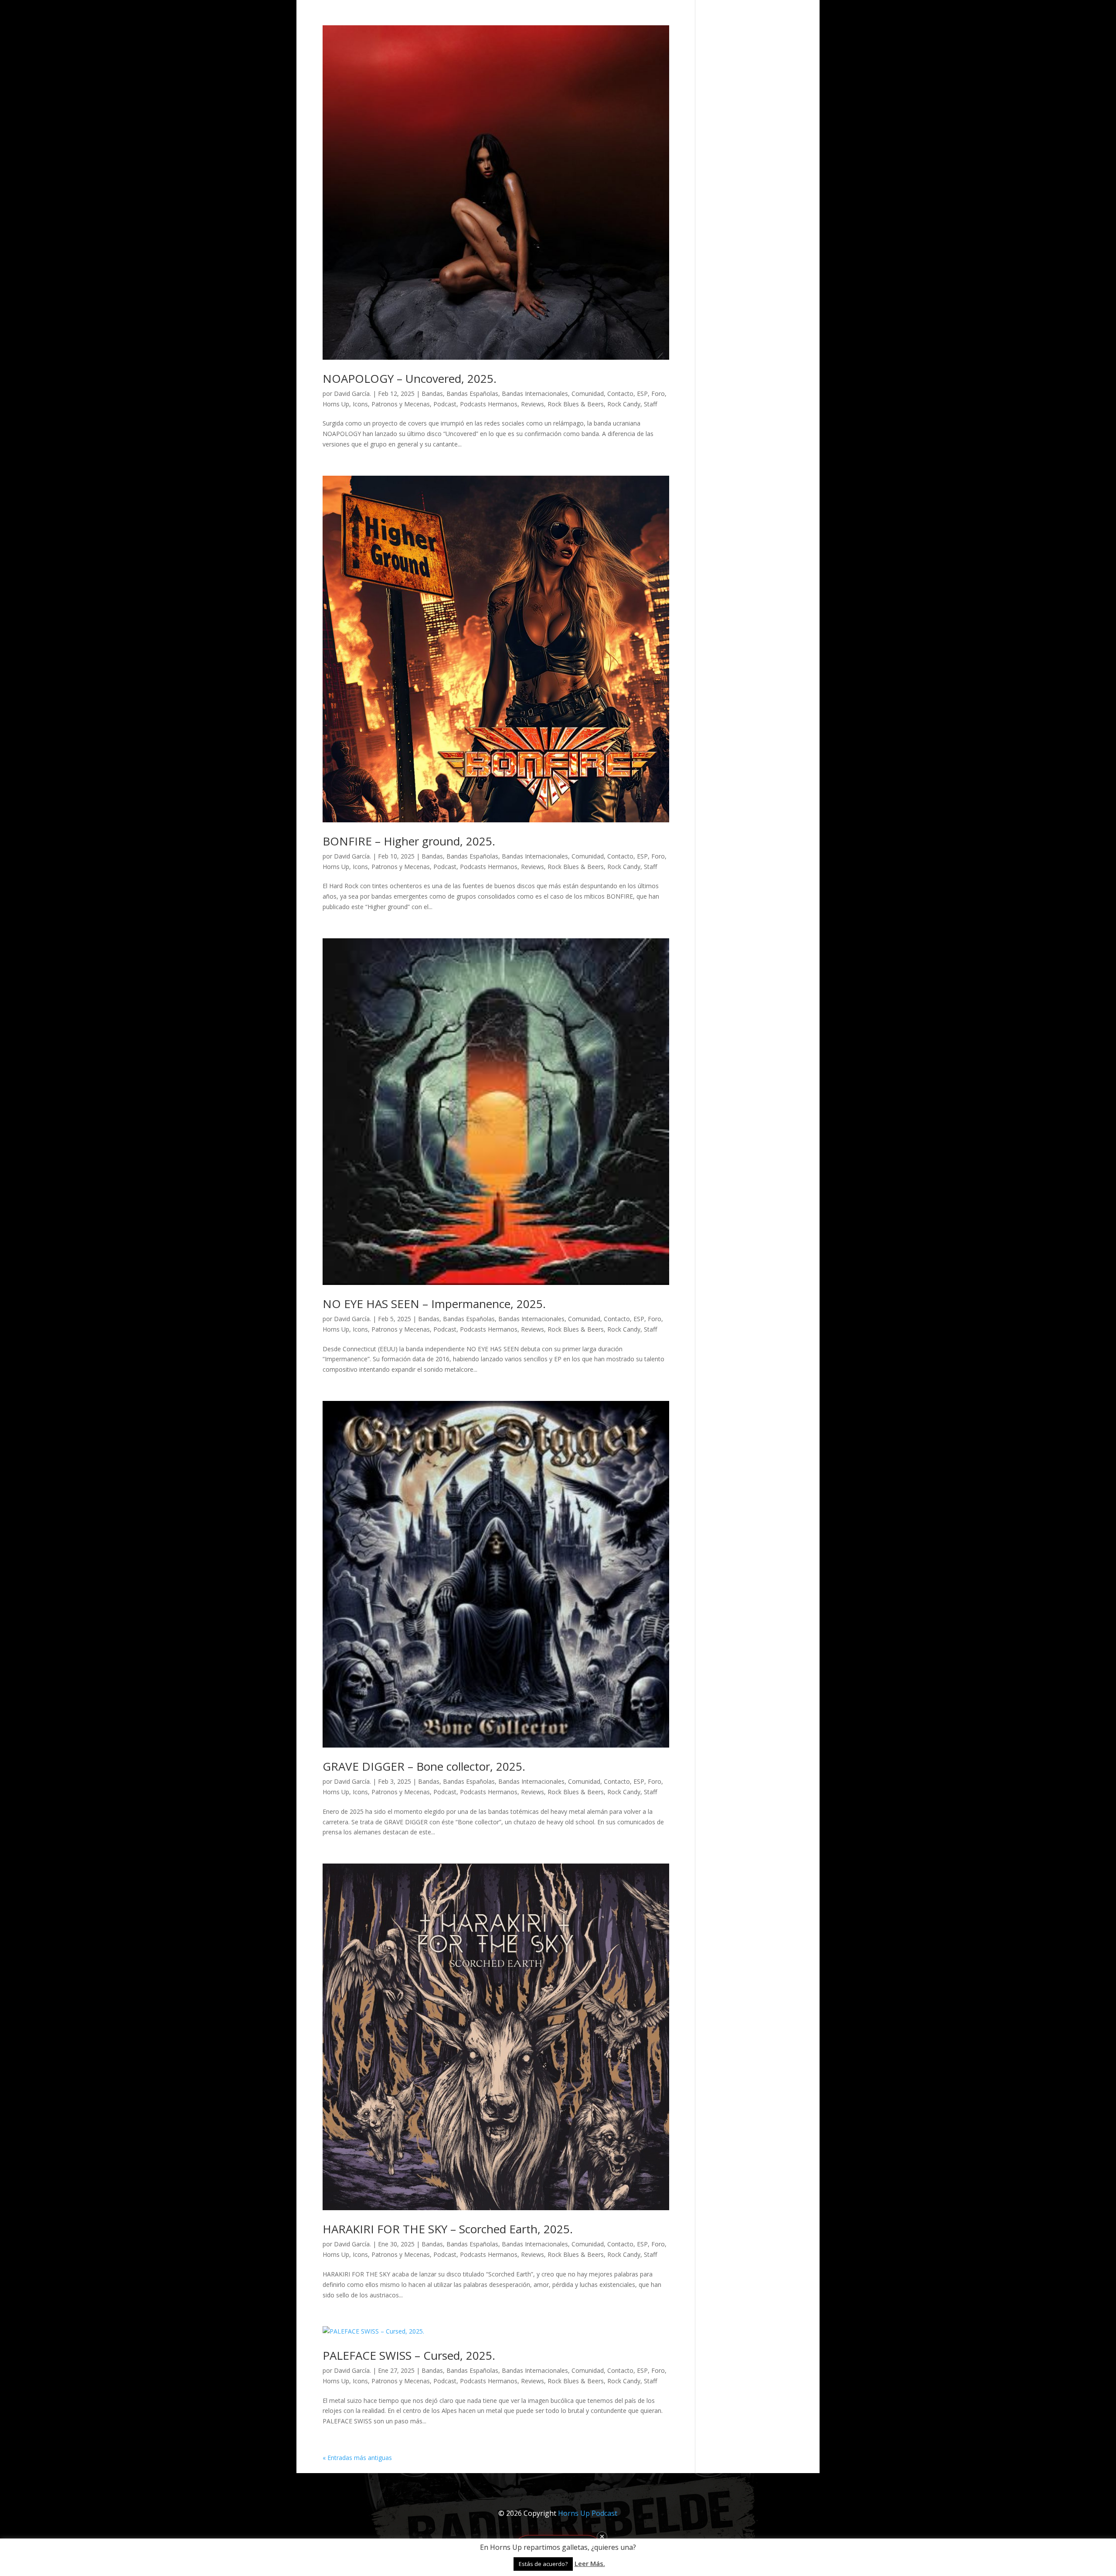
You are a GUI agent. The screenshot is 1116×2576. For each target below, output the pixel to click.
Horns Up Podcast (588, 2513)
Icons (360, 404)
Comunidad (588, 394)
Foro (658, 394)
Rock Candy (624, 404)
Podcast (445, 404)
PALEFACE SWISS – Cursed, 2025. (409, 2355)
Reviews (532, 404)
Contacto (620, 394)
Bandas (432, 394)
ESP (642, 394)
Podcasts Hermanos (489, 404)
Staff (650, 404)
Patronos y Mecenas (401, 404)
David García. (352, 394)
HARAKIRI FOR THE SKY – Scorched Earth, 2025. (448, 2229)
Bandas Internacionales (535, 394)
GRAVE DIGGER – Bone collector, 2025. (424, 1766)
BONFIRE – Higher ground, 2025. (409, 841)
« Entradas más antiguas (357, 2458)
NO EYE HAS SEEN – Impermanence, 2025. (434, 1304)
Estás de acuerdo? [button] (543, 2564)
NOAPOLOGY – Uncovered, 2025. (410, 378)
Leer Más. (590, 2563)
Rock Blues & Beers (576, 404)
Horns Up (336, 404)
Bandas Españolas (472, 394)
